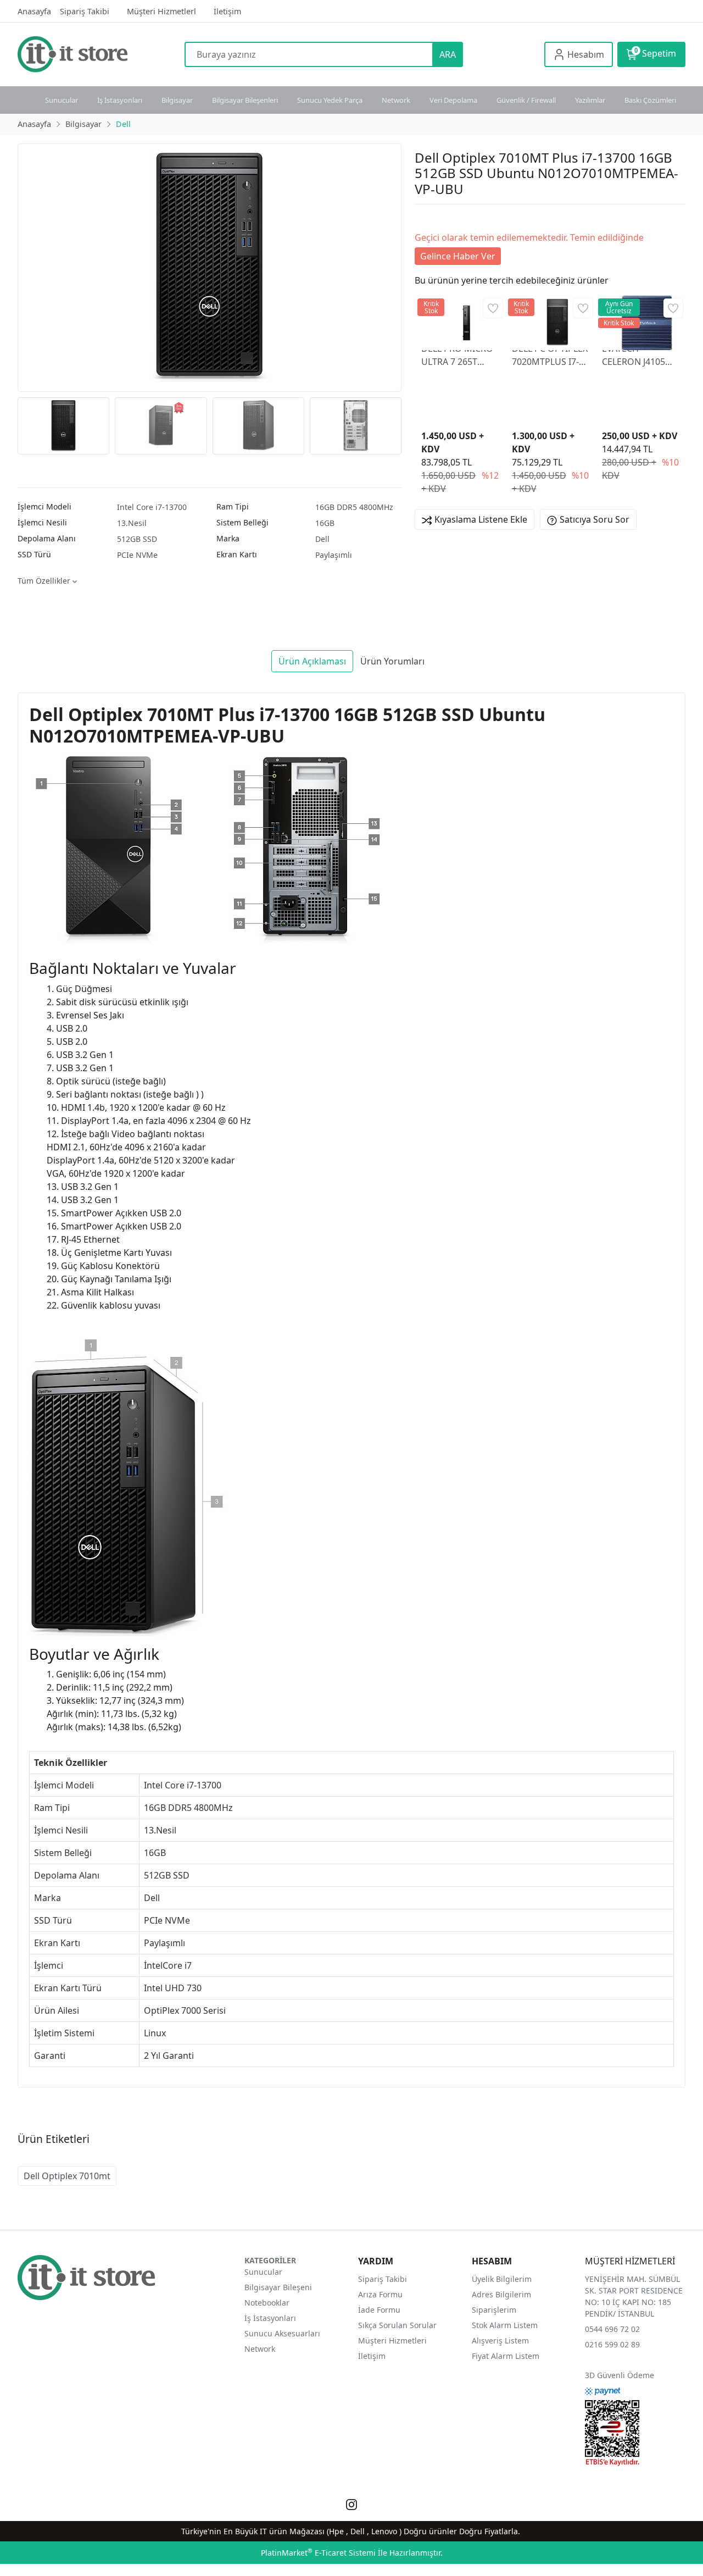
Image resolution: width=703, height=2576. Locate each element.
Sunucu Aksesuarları (282, 2333)
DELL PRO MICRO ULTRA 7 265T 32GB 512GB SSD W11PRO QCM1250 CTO (457, 355)
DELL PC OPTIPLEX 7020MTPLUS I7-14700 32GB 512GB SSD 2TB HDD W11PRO (550, 355)
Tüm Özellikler (45, 581)
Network (396, 100)
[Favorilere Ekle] (493, 308)
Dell (322, 539)
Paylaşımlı (334, 555)
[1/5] (422, 218)
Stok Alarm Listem (505, 2325)
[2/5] (428, 218)
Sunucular (62, 100)
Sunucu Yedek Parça (330, 100)
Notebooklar (267, 2303)
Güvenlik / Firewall (526, 100)
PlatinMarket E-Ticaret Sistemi (318, 2553)
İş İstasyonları (120, 100)
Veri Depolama (453, 100)
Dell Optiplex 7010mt (67, 2176)
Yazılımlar (590, 100)
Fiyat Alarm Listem (506, 2356)
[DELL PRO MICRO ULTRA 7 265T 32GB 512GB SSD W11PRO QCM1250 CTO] (460, 318)
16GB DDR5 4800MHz (354, 507)
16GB (325, 523)
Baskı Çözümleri (650, 100)
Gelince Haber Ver (458, 256)
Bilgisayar (177, 100)
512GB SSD (137, 539)
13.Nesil (132, 523)
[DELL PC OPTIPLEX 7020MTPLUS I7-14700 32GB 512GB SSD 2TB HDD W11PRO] (550, 318)
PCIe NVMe (137, 555)
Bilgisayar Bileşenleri (245, 100)
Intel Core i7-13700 (152, 507)
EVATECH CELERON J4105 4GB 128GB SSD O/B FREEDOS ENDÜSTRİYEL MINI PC (634, 355)
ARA (448, 54)
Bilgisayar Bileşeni (278, 2287)
